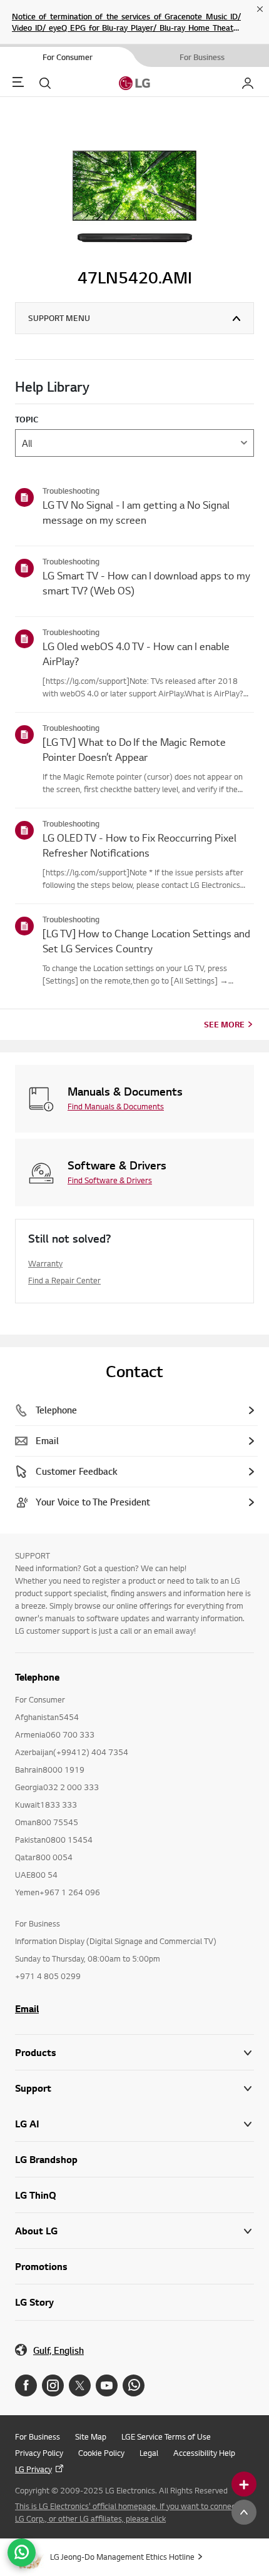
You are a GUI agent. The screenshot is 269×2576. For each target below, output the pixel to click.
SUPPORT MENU (59, 318)
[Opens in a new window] (26, 2385)
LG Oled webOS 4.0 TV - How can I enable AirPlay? (136, 654)
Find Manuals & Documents (116, 1106)
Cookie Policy (101, 2453)
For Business (38, 2436)
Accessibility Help (204, 2453)
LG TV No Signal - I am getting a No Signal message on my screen (136, 512)
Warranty (45, 1263)
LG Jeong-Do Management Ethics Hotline (122, 2557)
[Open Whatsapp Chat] (22, 2553)
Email (27, 2008)
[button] (134, 2088)
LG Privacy (33, 2469)
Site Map (91, 2436)
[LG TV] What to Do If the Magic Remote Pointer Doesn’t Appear (134, 749)
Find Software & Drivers (110, 1180)
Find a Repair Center (64, 1280)
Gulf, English (58, 2350)
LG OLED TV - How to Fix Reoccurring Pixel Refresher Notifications (140, 845)
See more (224, 1024)
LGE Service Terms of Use (166, 2436)
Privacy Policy (39, 2453)
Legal (149, 2453)
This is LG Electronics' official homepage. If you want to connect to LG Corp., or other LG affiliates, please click (131, 2512)
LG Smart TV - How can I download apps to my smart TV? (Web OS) (146, 583)
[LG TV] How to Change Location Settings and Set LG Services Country (146, 941)
